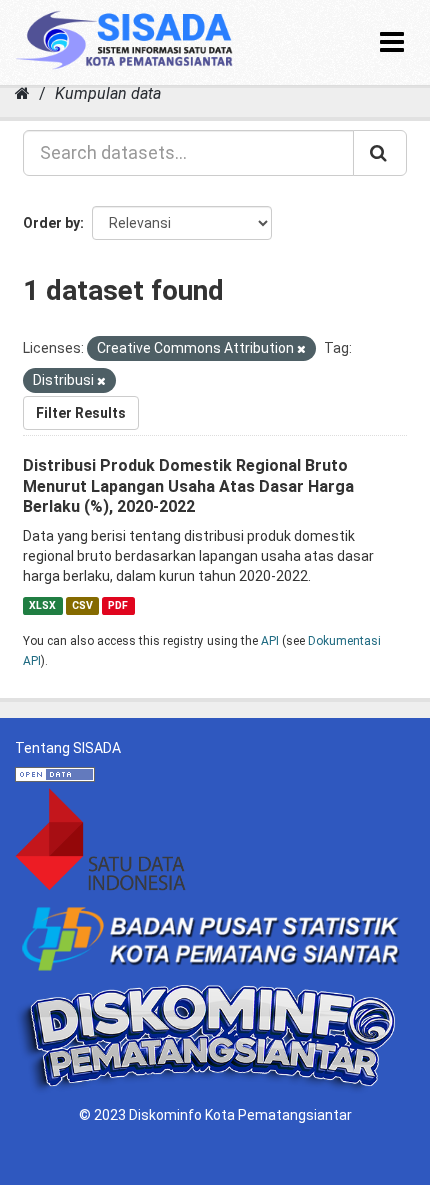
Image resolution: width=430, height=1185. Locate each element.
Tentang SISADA (68, 748)
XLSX (42, 605)
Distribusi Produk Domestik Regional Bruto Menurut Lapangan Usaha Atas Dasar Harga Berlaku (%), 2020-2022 (188, 486)
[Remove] (301, 349)
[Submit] (380, 153)
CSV (82, 605)
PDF (118, 605)
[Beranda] (22, 93)
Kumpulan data (108, 93)
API (270, 641)
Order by (51, 223)
